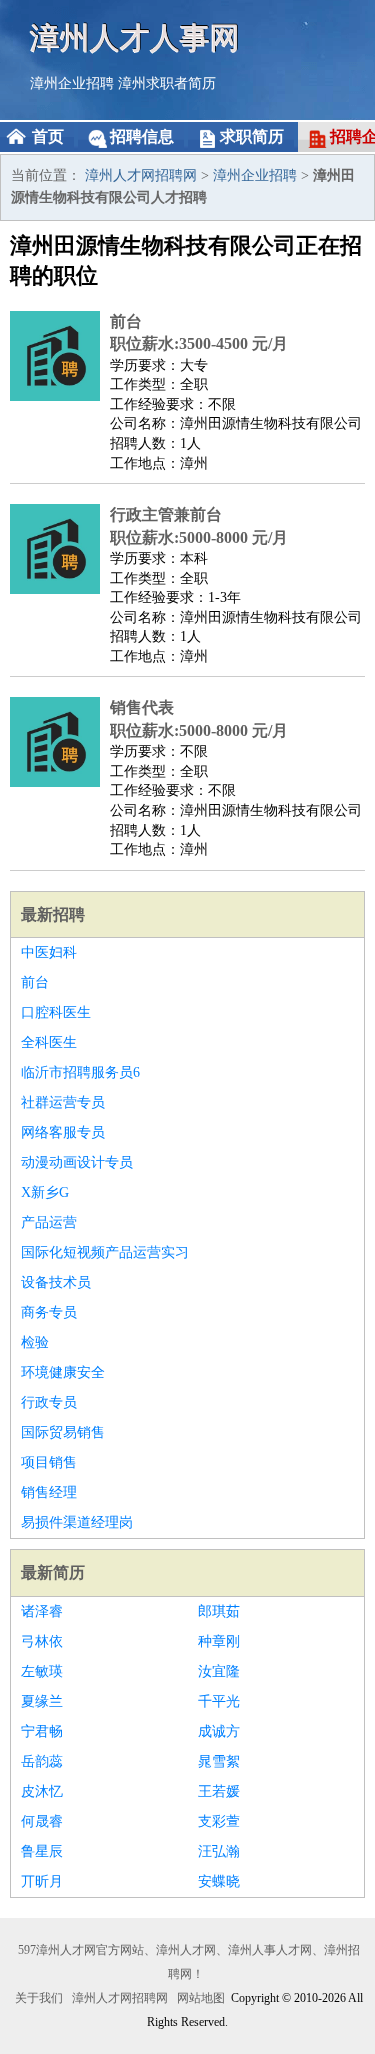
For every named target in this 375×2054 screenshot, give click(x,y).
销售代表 (142, 707)
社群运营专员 (63, 1102)
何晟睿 (42, 1821)
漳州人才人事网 (135, 37)
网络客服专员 (63, 1132)
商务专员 (49, 1312)
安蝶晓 (219, 1881)
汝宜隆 (219, 1671)
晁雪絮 (219, 1761)
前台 (126, 321)
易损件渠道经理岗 (77, 1522)
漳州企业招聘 (72, 83)
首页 (48, 136)
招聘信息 (142, 136)
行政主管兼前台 (166, 514)
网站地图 (201, 1998)
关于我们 (39, 1998)
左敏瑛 (42, 1671)
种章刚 (219, 1641)
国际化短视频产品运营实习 (105, 1252)
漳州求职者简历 (167, 83)
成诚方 (219, 1731)
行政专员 (49, 1402)
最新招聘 (53, 914)
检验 (35, 1342)
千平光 (219, 1701)
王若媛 (219, 1791)
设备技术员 (56, 1282)
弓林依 (42, 1641)
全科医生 (49, 1042)
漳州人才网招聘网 (141, 175)
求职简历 (252, 136)
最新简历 (53, 1572)
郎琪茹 (219, 1611)
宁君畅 (42, 1731)
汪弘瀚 (219, 1851)
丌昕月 (42, 1881)
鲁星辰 (42, 1851)
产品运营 (49, 1222)
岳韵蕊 (42, 1761)
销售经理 (49, 1492)
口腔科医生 (56, 1012)
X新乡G (45, 1192)
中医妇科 (49, 952)
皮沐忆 (42, 1791)
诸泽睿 (42, 1611)
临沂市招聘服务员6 (80, 1072)
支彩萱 (219, 1821)
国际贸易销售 (63, 1432)
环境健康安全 (63, 1372)
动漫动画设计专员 (77, 1162)
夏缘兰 (42, 1701)
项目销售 (49, 1462)
